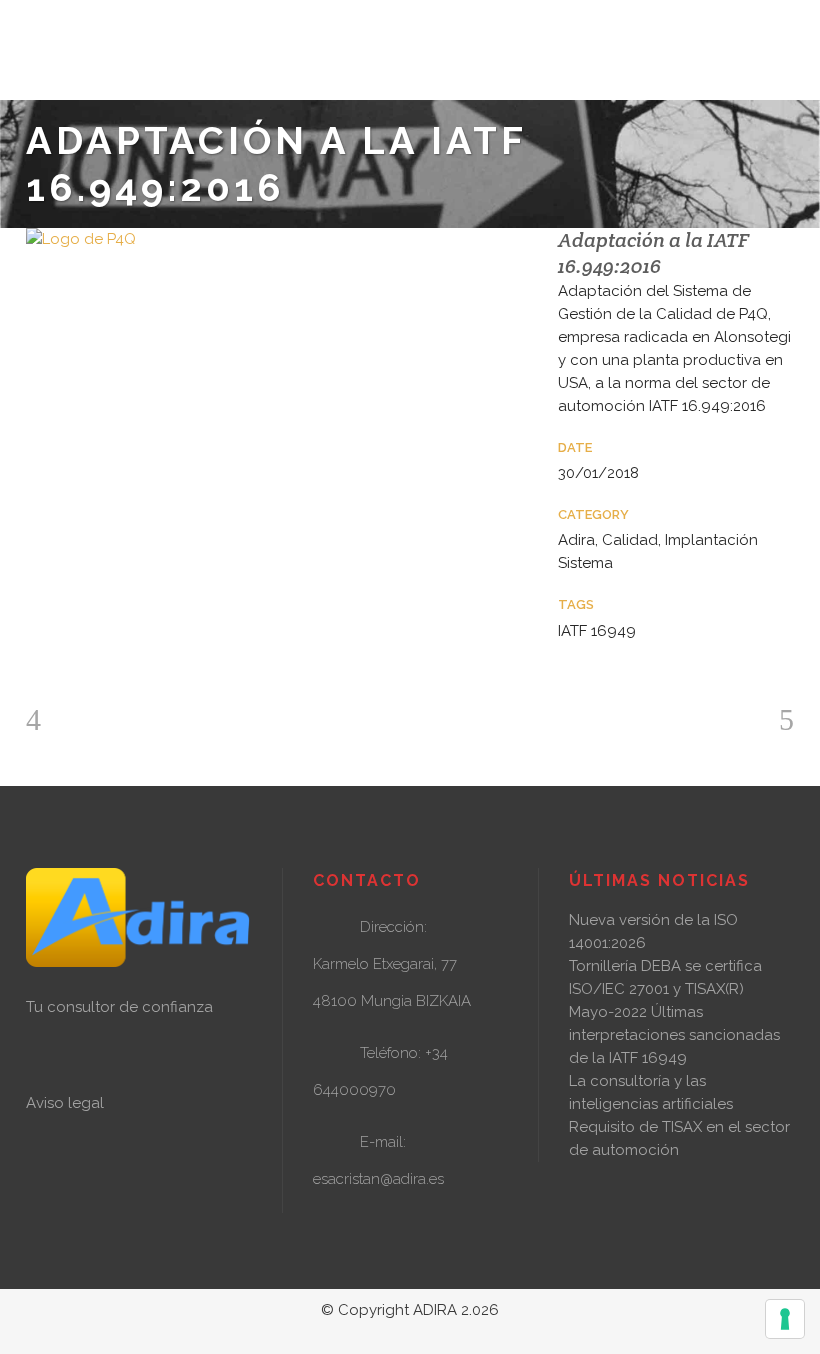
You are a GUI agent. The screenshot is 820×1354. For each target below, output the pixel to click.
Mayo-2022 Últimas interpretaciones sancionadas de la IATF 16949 (674, 1035)
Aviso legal (65, 1103)
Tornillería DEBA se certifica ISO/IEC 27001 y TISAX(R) (665, 977)
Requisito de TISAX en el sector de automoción (679, 1138)
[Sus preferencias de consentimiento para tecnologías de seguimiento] (785, 1319)
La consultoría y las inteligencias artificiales (651, 1092)
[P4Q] (272, 239)
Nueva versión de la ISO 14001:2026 (653, 931)
